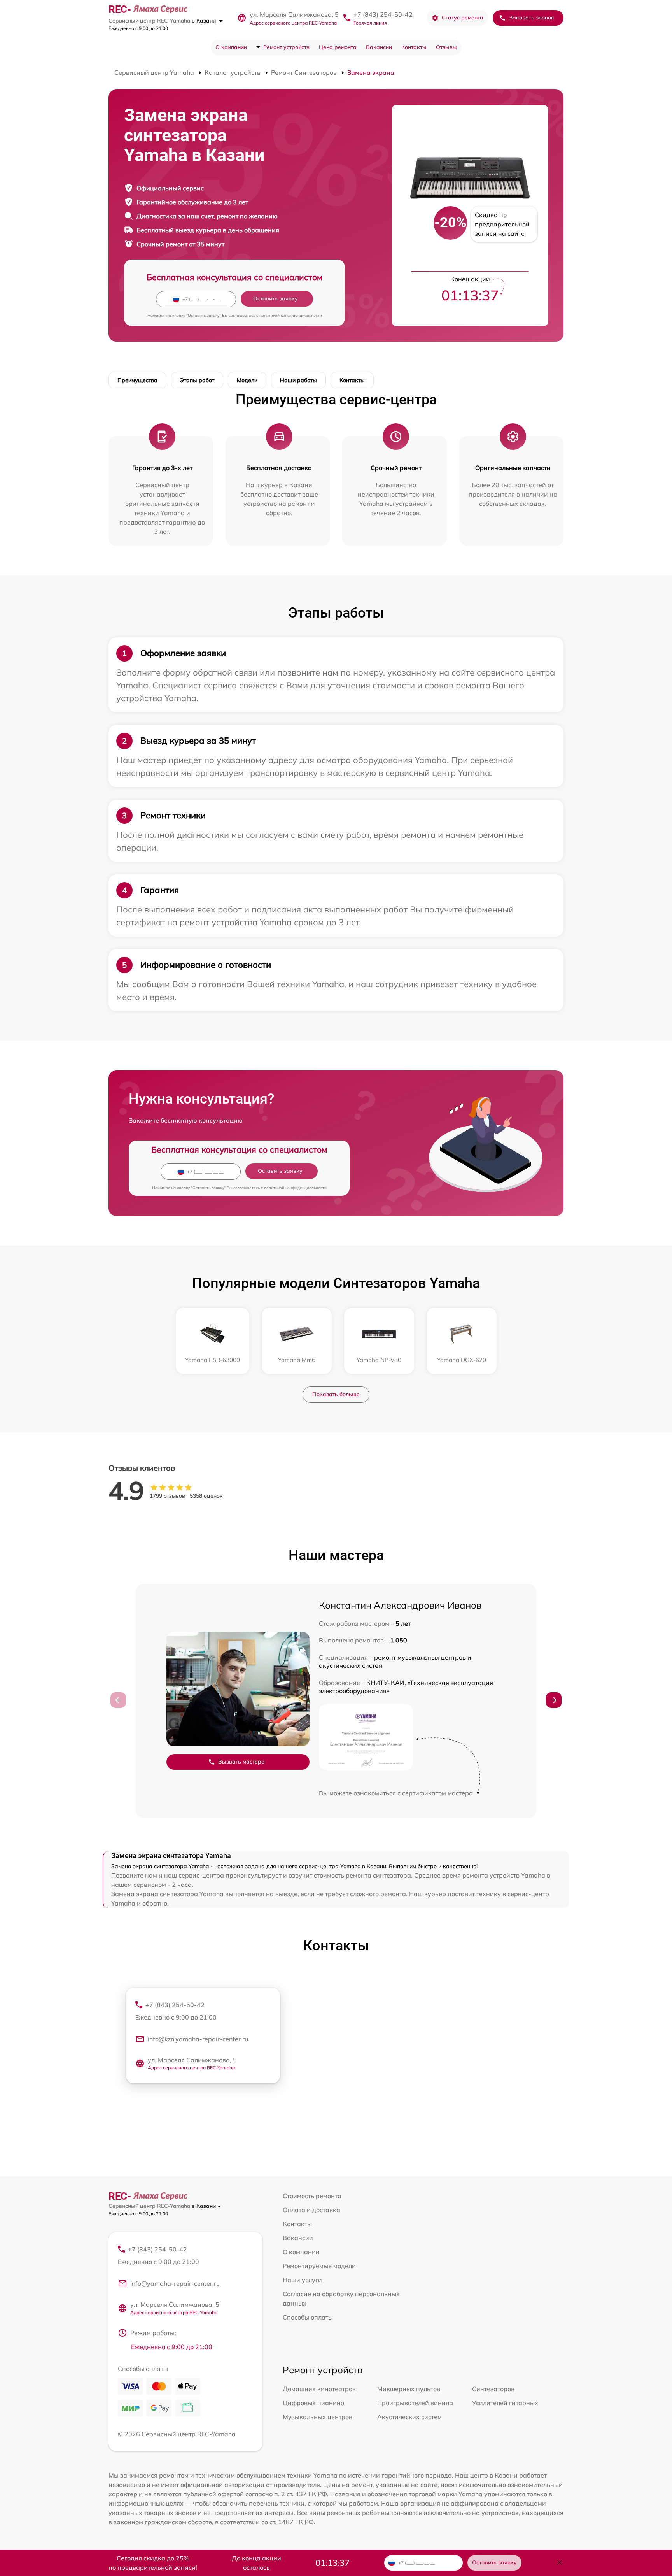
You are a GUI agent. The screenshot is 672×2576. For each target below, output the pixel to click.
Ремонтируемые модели (319, 2266)
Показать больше (336, 1394)
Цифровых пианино (313, 2403)
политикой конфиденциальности (291, 315)
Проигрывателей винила (415, 2403)
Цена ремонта (338, 47)
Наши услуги (302, 2280)
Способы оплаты (308, 2317)
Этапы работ (197, 380)
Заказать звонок (532, 18)
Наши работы (298, 380)
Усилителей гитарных (505, 2403)
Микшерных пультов (409, 2389)
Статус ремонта (463, 18)
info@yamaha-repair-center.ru (175, 2283)
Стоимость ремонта (312, 2196)
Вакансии (379, 47)
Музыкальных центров (318, 2417)
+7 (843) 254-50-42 (383, 14)
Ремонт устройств (286, 47)
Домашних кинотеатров (319, 2389)
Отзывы (446, 47)
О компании (231, 47)
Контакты (414, 47)
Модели (247, 380)
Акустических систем (409, 2417)
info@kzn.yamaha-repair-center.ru (198, 2039)
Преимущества (137, 380)
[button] (554, 1700)
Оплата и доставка (311, 2210)
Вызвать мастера (241, 1762)
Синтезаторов (493, 2389)
